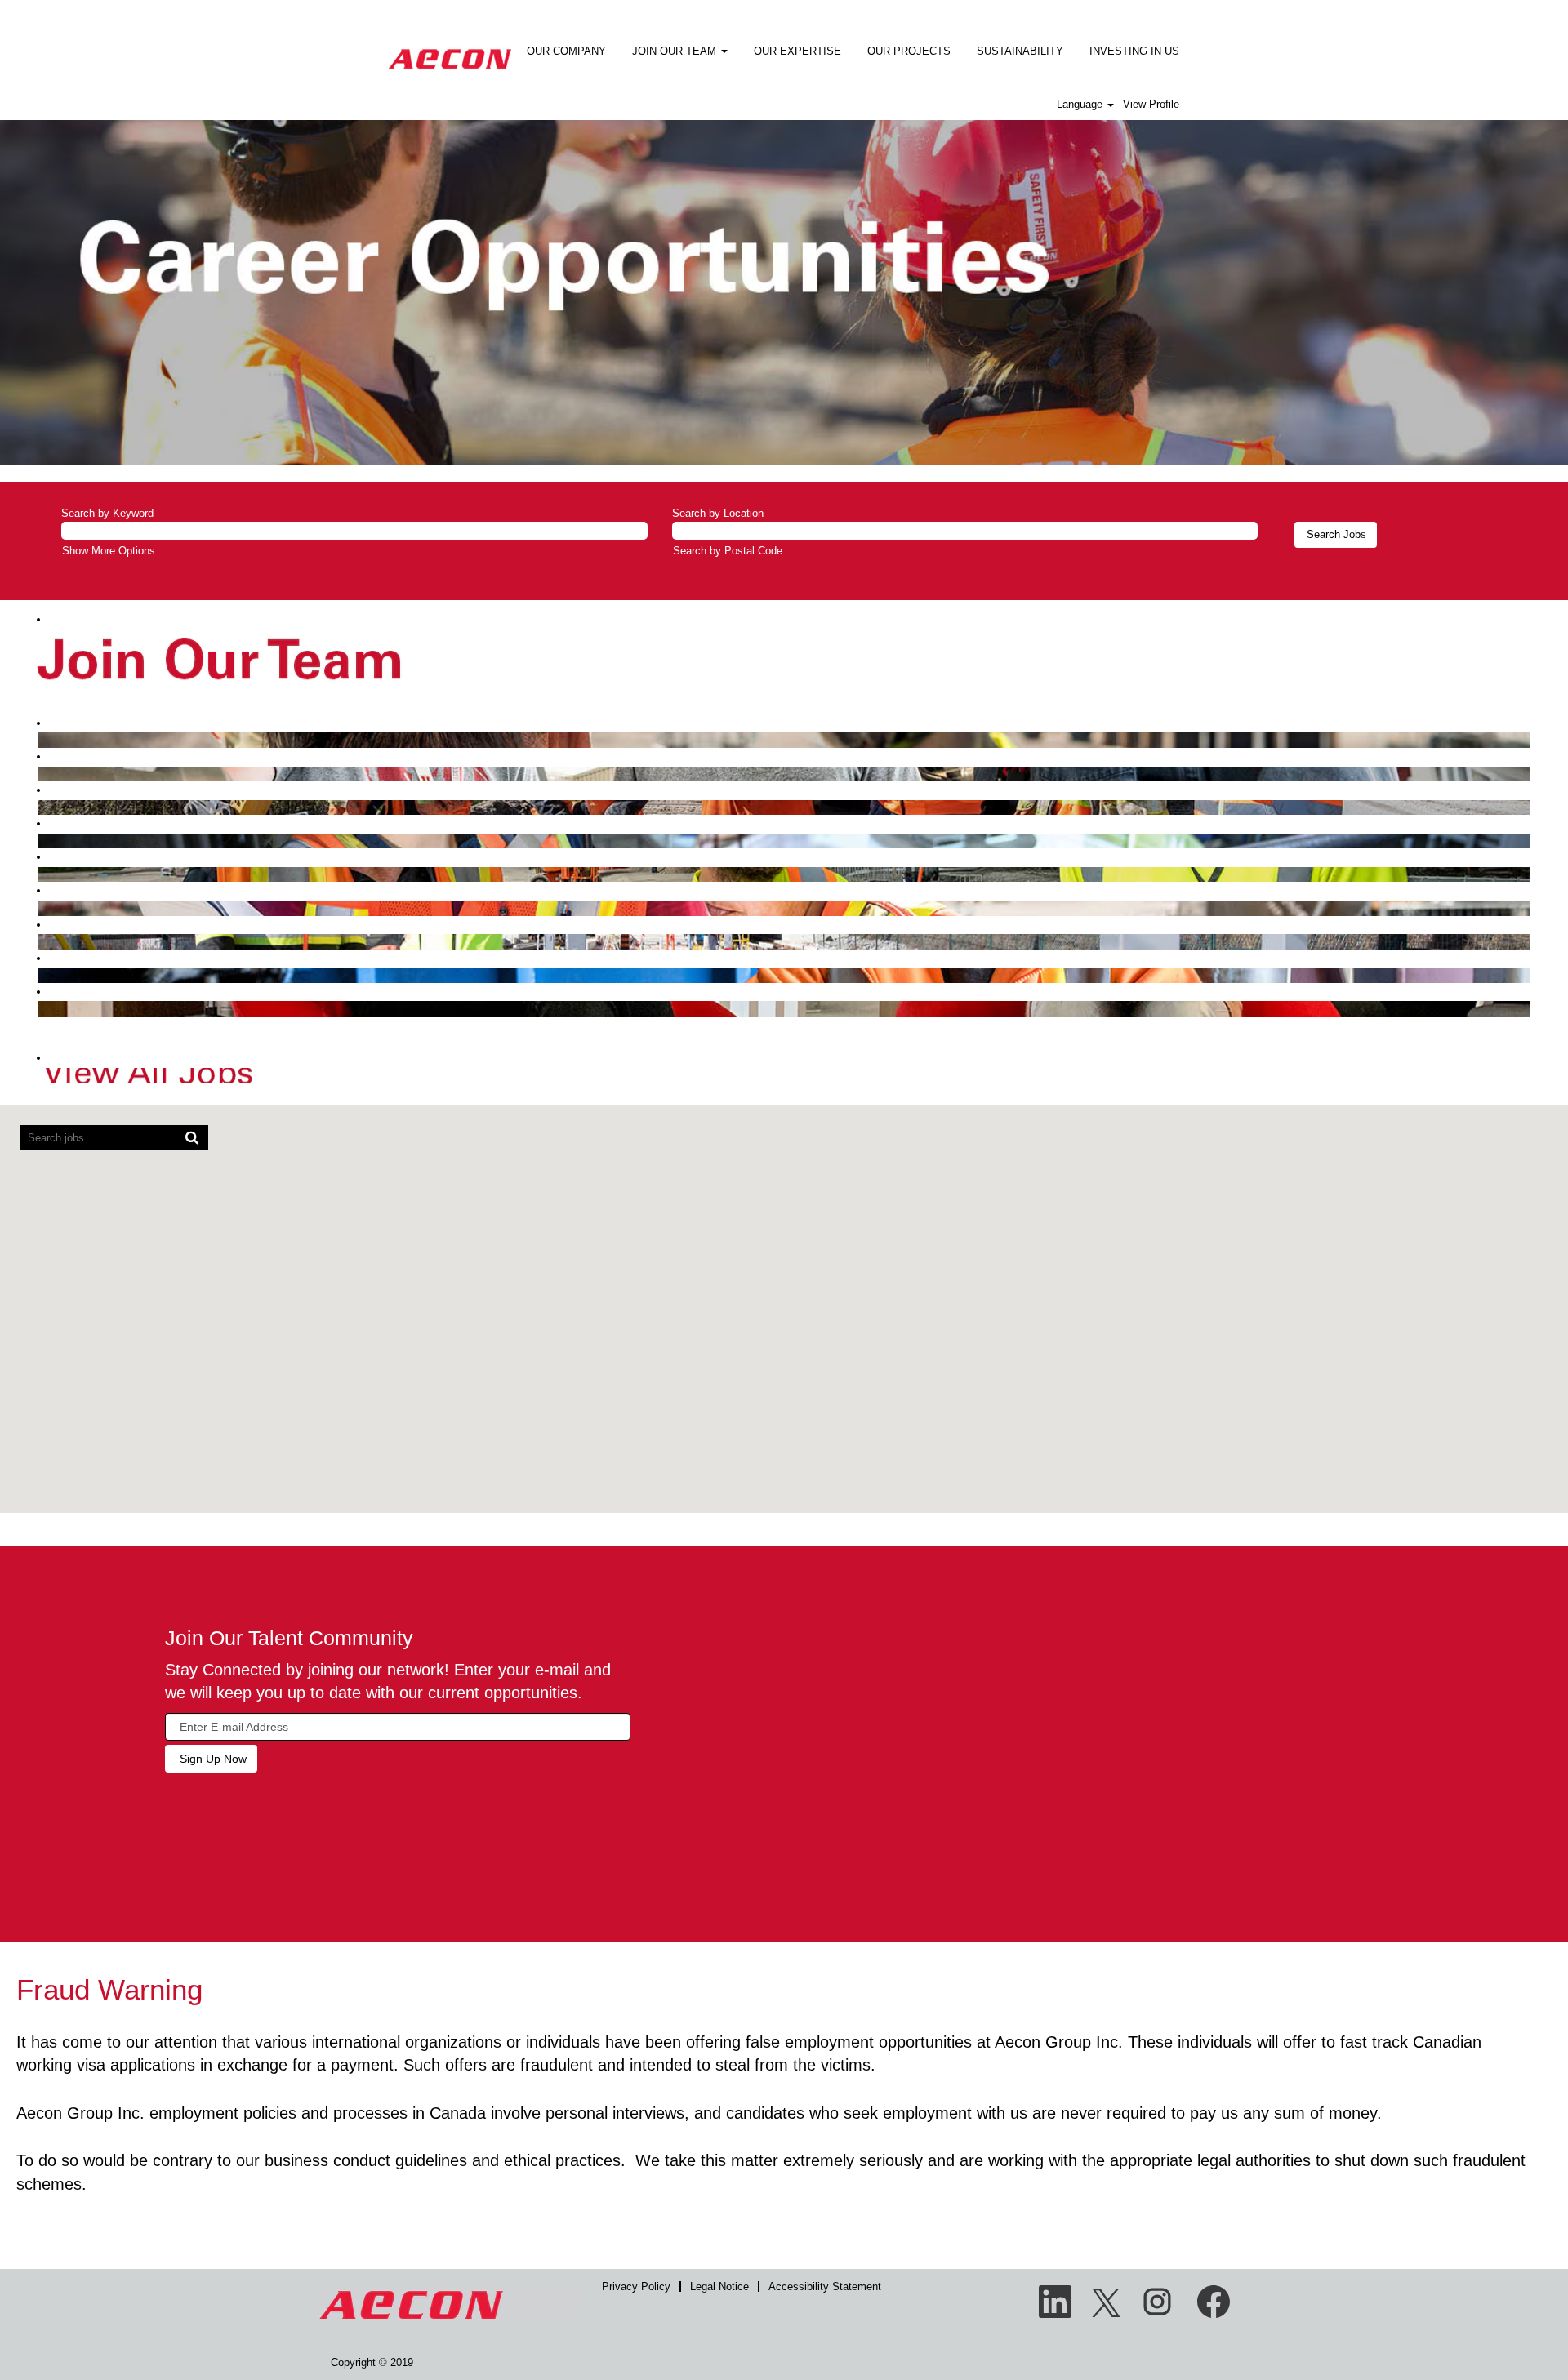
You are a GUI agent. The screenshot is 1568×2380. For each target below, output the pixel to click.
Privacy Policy (636, 2287)
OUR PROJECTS (909, 51)
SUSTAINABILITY (1020, 51)
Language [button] (1081, 104)
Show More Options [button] (109, 551)
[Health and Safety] (42, 941)
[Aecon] (450, 48)
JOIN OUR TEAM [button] (676, 51)
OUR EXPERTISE (797, 51)
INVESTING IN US (1134, 51)
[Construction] (42, 807)
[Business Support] (42, 874)
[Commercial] (42, 774)
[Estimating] (42, 841)
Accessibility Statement (825, 2287)
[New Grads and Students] (42, 1008)
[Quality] (42, 974)
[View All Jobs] (42, 1075)
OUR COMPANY (566, 51)
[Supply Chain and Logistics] (42, 908)
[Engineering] (42, 739)
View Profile (1151, 104)
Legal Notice (719, 2287)
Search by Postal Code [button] (728, 551)
